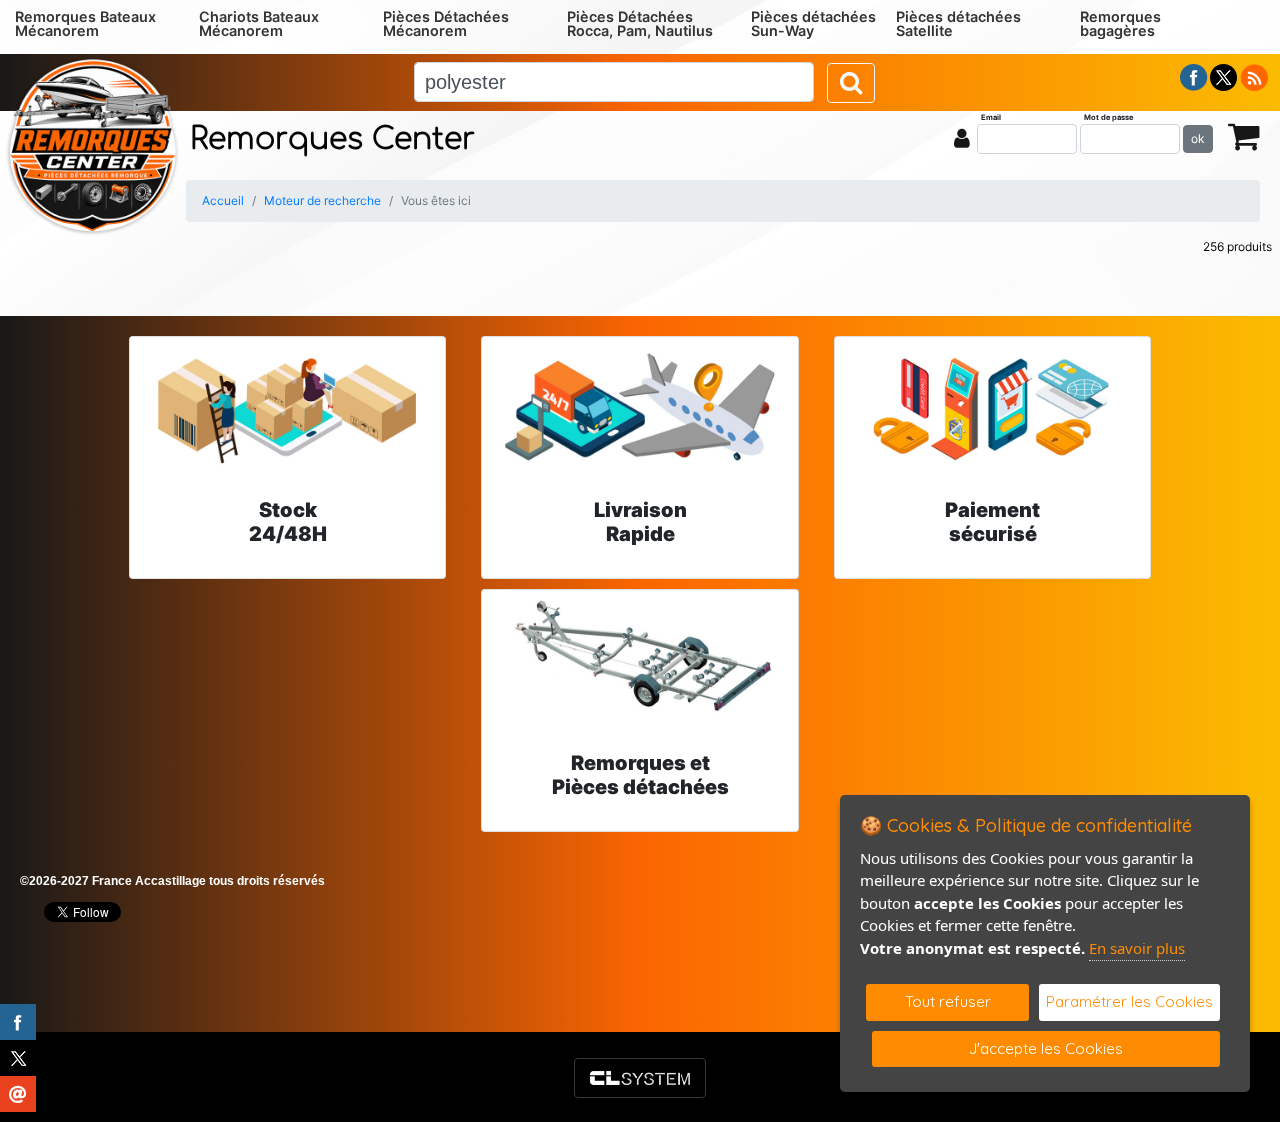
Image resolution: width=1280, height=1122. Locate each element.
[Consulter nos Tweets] (1223, 76)
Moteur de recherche (322, 200)
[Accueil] (92, 144)
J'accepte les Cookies (1046, 1048)
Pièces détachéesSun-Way (813, 23)
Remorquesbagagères (1120, 23)
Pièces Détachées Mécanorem (446, 23)
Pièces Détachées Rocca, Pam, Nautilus (640, 23)
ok (1198, 138)
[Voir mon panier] (1244, 135)
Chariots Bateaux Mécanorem (259, 23)
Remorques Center (332, 139)
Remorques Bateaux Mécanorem (85, 23)
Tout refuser (948, 1001)
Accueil (223, 200)
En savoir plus (1137, 948)
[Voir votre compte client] (962, 138)
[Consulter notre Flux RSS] (1254, 76)
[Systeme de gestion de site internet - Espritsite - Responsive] (640, 1078)
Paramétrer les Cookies (1129, 1001)
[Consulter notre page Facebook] (1194, 76)
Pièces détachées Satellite (958, 23)
